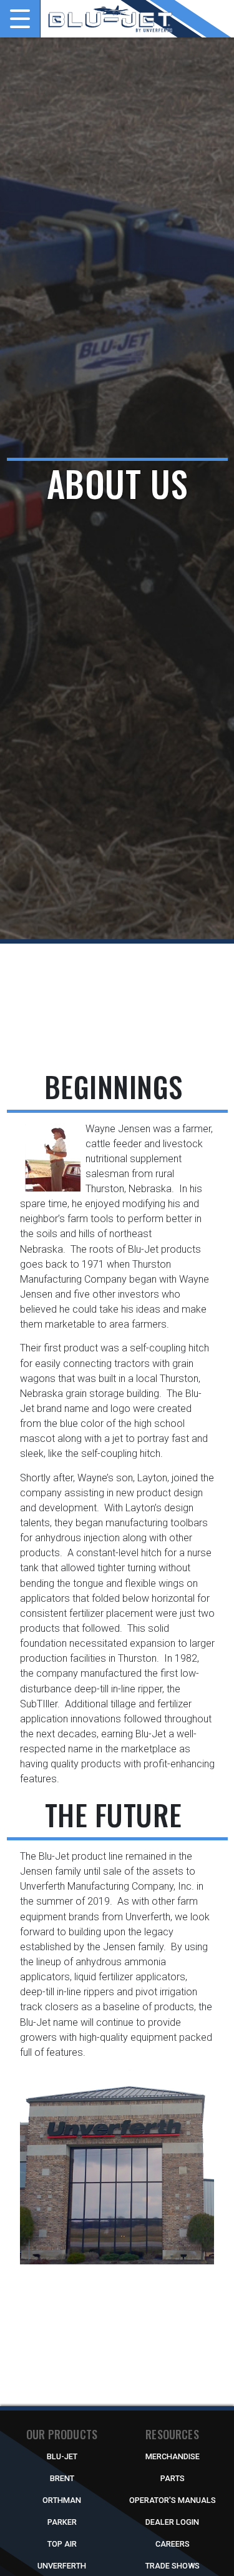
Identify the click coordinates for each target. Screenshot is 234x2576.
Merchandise (173, 2456)
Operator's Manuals (173, 2500)
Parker (62, 2522)
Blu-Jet (62, 2456)
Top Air (62, 2544)
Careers (173, 2544)
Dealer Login (172, 2522)
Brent (62, 2478)
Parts (173, 2478)
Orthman (62, 2500)
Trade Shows (173, 2566)
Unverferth (62, 2566)
